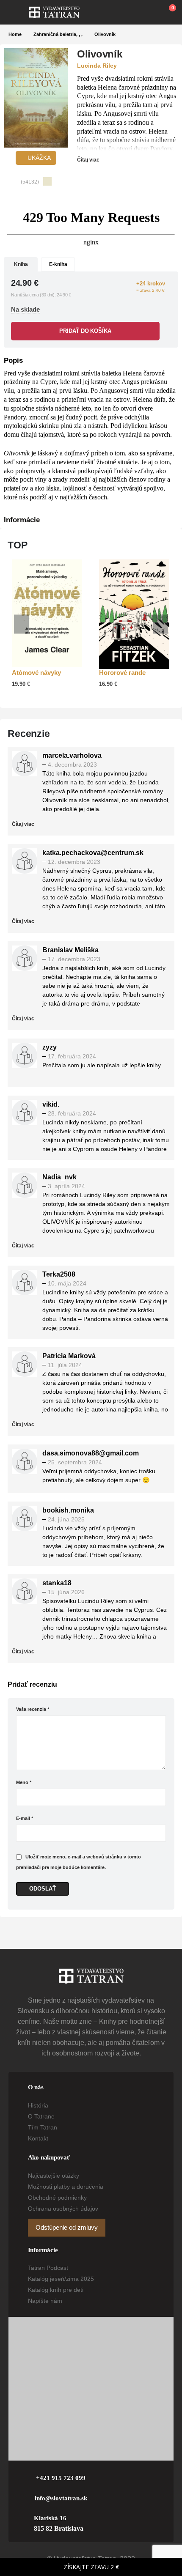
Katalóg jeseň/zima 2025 (61, 2279)
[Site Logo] (54, 12)
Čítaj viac (89, 160)
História (38, 2105)
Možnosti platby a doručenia (66, 2187)
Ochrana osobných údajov (63, 2209)
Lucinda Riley (97, 66)
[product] (47, 613)
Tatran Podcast (48, 2268)
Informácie (22, 520)
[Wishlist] (149, 12)
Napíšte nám (45, 2301)
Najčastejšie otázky (54, 2176)
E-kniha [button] (58, 264)
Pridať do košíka (85, 331)
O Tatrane (41, 2116)
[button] (19, 12)
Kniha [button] (21, 264)
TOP (18, 545)
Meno (24, 1782)
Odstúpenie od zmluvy (67, 2228)
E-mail (25, 1818)
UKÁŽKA (38, 158)
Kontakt (38, 2138)
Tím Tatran (43, 2127)
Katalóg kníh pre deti (56, 2290)
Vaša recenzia (33, 1709)
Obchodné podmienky (57, 2198)
